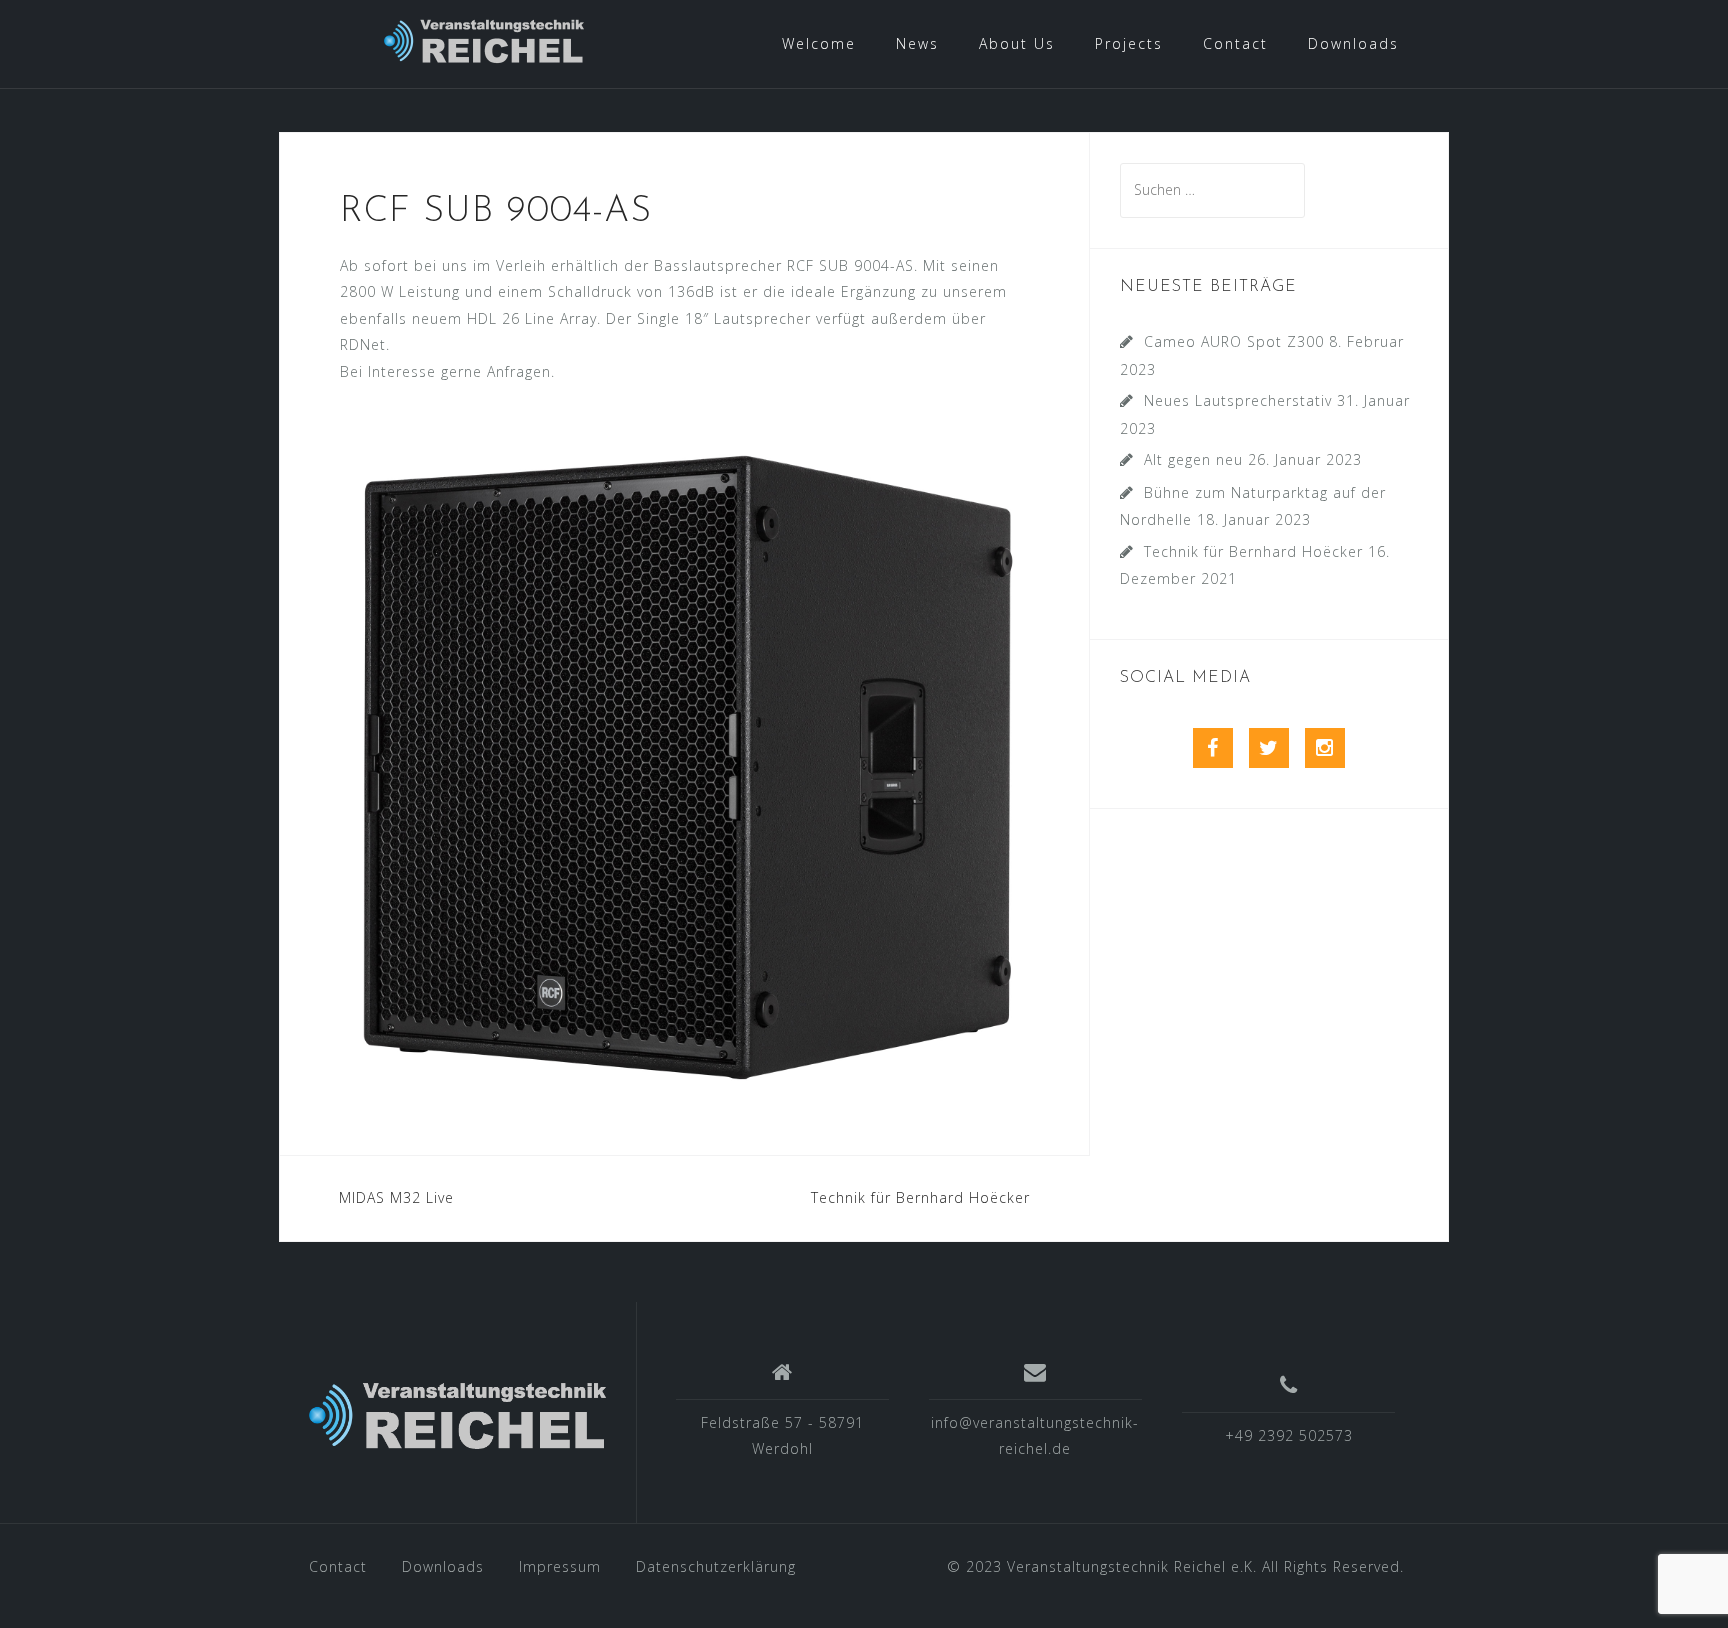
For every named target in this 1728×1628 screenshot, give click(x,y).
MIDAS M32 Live (396, 1197)
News (917, 43)
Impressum (560, 1566)
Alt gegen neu (1193, 459)
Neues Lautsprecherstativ (1238, 400)
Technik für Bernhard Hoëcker (920, 1197)
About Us (1017, 43)
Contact (1235, 43)
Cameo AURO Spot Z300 (1234, 341)
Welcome (819, 43)
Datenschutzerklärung (716, 1566)
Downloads (1353, 43)
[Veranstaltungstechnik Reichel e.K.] (457, 1419)
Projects (1129, 43)
